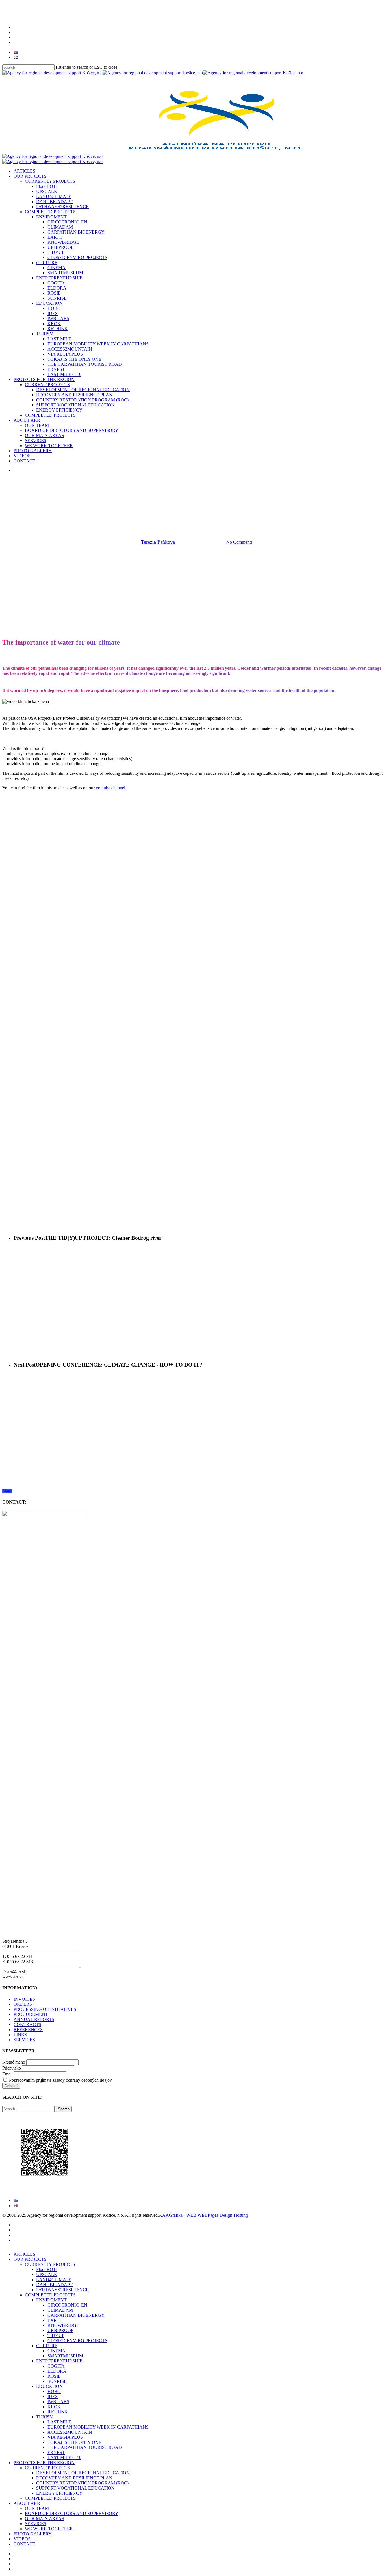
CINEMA (57, 2351)
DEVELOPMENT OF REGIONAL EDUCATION (83, 2473)
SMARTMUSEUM (65, 2356)
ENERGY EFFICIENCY (59, 2493)
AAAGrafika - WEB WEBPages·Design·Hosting (203, 2215)
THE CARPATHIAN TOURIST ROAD (85, 2447)
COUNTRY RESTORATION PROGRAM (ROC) (82, 2483)
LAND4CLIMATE (54, 2280)
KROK (54, 2407)
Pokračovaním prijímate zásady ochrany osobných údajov (60, 2080)
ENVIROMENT (51, 2300)
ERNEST (56, 2452)
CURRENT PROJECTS (47, 2468)
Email (7, 2074)
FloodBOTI (47, 2269)
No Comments (239, 542)
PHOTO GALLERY (33, 2534)
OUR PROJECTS (30, 2259)
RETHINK (58, 2412)
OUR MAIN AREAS (45, 2519)
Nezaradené (252, 513)
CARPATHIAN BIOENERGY (76, 2315)
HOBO (54, 2391)
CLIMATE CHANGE (142, 513)
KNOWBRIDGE (63, 2325)
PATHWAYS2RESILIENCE (62, 2290)
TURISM (45, 2417)
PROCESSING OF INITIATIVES (45, 2009)
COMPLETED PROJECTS (50, 2295)
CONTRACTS (27, 2025)
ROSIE (54, 2376)
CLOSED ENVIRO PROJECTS (77, 2341)
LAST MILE (59, 2422)
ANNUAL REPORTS (34, 2019)
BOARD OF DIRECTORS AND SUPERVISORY (72, 2513)
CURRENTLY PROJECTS (50, 2264)
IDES (53, 2396)
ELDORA (57, 2371)
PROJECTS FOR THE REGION (44, 2463)
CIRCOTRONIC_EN (67, 2305)
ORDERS (23, 2004)
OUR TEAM (37, 2508)
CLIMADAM (60, 2310)
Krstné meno (14, 2062)
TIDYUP (56, 2335)
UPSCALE (46, 2274)
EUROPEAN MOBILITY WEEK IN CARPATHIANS (98, 2427)
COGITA (56, 2366)
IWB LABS (58, 2402)
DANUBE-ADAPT (54, 2285)
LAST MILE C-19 (64, 2458)
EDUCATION (49, 2386)
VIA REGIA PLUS (65, 2437)
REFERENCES (28, 2030)
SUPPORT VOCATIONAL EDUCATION (75, 2488)
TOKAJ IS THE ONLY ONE (74, 2442)
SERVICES (24, 2040)
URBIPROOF (60, 2330)
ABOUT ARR (27, 2503)
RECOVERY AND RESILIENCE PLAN (74, 2478)
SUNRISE (57, 2381)
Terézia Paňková (158, 542)
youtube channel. (111, 788)
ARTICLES (24, 2254)
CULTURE (47, 2346)
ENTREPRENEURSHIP (59, 2361)
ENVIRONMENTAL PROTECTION (201, 513)
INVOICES (24, 1999)
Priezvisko (12, 2068)
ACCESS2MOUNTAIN (70, 2432)
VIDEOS (22, 2539)
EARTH (55, 2320)
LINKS (20, 2035)
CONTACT (24, 2544)
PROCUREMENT (31, 2014)
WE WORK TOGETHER (49, 2529)
